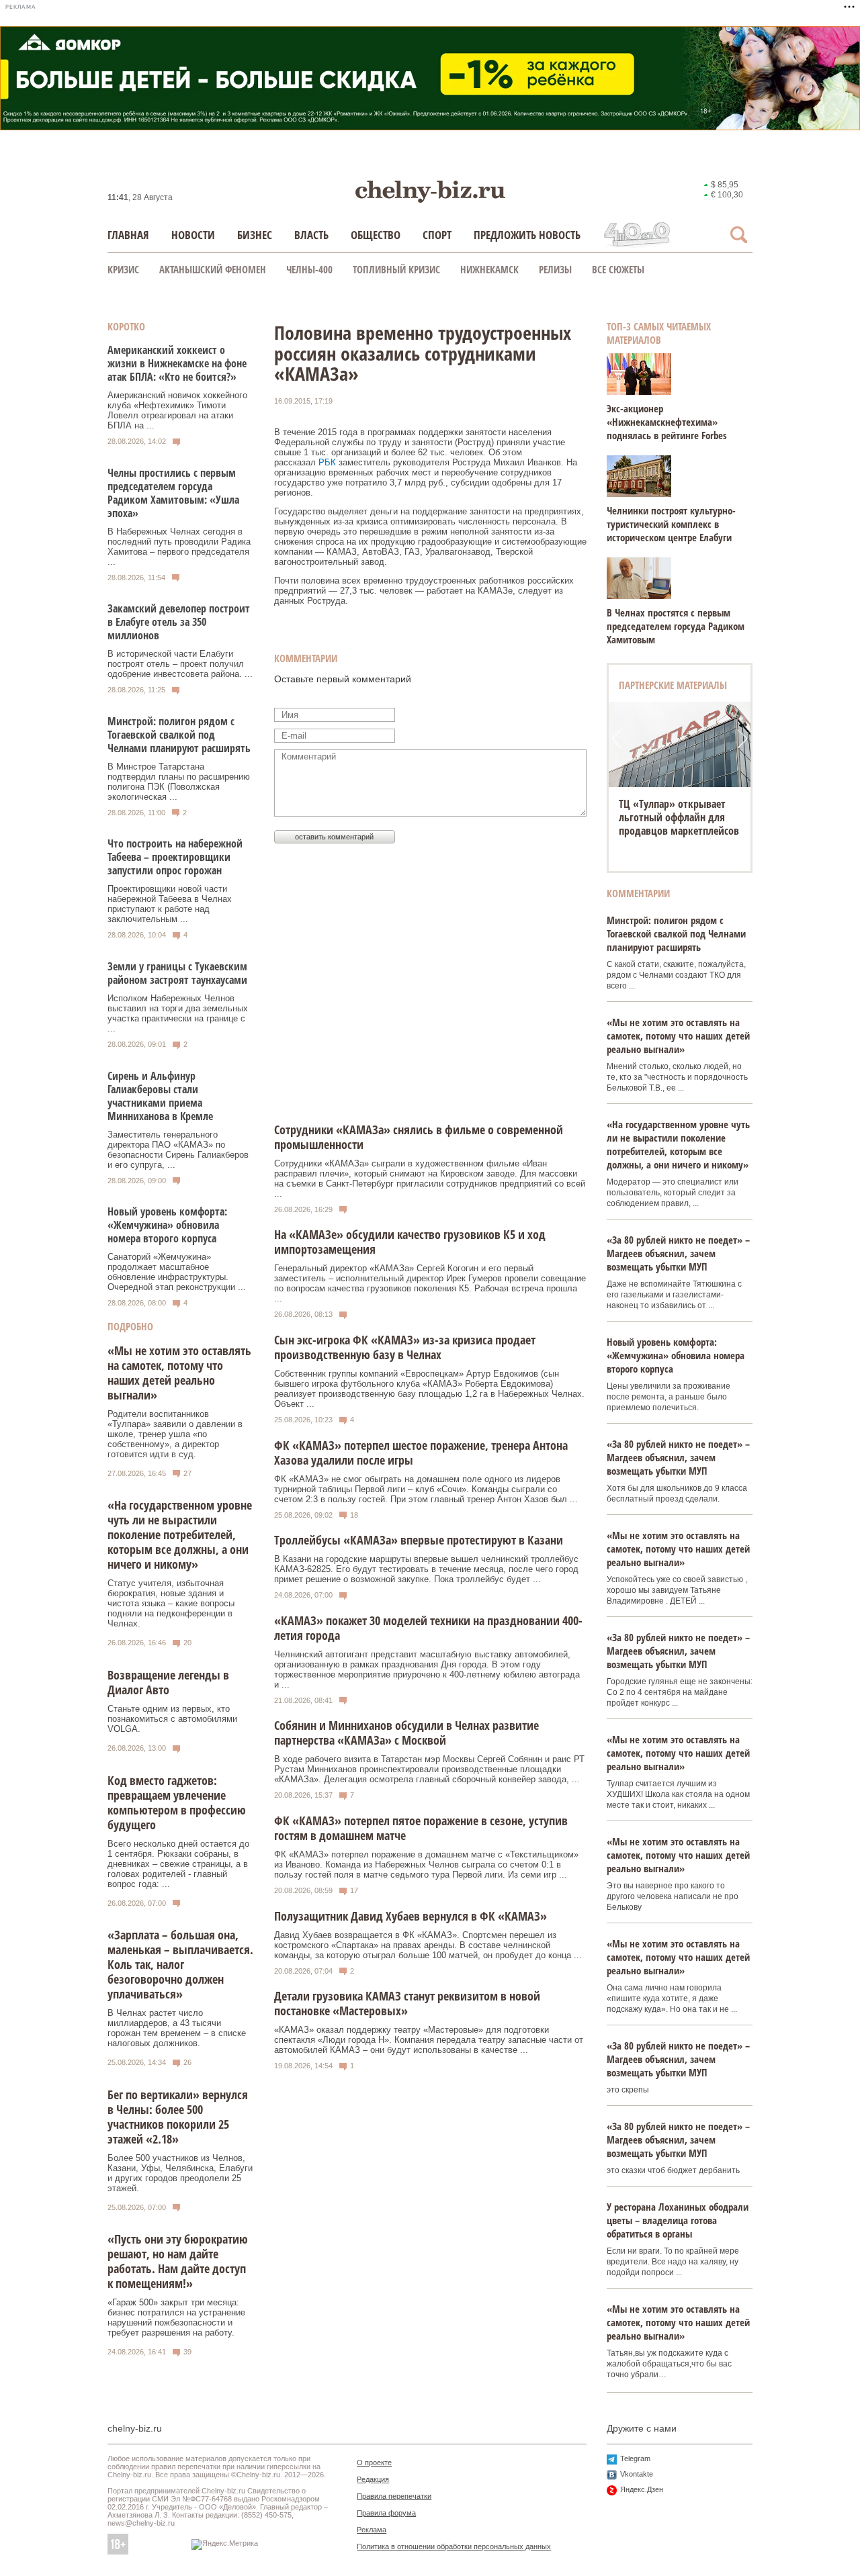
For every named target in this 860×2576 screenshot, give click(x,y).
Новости (193, 235)
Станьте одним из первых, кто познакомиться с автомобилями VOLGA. (172, 1719)
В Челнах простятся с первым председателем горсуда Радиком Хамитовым (676, 626)
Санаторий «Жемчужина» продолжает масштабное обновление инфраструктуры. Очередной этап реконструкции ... (177, 1272)
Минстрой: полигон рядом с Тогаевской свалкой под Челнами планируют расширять (179, 735)
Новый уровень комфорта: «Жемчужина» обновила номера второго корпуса (167, 1225)
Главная (128, 235)
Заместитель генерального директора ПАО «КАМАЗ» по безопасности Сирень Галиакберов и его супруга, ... (178, 1150)
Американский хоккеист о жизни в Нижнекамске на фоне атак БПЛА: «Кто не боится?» (177, 363)
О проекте (374, 2463)
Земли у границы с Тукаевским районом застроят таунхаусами (177, 973)
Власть (311, 235)
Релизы (555, 269)
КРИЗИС (123, 269)
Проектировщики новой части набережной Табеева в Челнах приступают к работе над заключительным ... (170, 904)
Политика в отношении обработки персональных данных (454, 2546)
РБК (327, 462)
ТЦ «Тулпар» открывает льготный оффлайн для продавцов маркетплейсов (679, 817)
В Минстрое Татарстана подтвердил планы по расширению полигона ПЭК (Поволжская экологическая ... (179, 782)
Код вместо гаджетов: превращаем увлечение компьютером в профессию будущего (177, 1802)
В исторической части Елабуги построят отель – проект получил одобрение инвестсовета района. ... (180, 664)
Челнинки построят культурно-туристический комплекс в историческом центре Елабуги (671, 524)
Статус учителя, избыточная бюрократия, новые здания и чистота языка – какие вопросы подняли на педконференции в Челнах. (171, 1603)
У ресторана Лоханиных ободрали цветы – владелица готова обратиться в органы (678, 2220)
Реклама (372, 2530)
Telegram (635, 2458)
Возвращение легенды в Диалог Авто (168, 1682)
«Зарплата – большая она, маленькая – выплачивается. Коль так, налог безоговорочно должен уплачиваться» (180, 1964)
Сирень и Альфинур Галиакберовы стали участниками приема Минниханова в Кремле (160, 1096)
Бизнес (255, 235)
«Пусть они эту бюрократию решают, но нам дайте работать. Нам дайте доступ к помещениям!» (178, 2261)
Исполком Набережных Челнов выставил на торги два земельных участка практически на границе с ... (178, 1013)
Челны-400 (309, 269)
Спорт (437, 235)
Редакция (373, 2479)
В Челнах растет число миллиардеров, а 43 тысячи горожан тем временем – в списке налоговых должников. (177, 2028)
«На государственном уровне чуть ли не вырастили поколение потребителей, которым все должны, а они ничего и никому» (180, 1534)
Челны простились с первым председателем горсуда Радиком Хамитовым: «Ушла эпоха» (173, 493)
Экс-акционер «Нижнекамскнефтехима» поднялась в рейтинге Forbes (667, 422)
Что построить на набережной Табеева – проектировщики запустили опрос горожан (175, 857)
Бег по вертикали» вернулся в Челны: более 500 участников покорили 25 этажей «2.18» (178, 2117)
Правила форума (386, 2513)
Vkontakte (637, 2474)
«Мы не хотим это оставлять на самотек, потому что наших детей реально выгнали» (179, 1373)
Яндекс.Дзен (642, 2489)
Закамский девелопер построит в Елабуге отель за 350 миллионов (179, 622)
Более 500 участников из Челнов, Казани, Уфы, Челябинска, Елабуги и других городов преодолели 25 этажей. (180, 2173)
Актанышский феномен (213, 269)
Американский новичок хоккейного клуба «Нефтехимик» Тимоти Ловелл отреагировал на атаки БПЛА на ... (177, 410)
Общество (376, 235)
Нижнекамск (489, 269)
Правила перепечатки (394, 2496)
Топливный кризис (396, 269)
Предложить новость (527, 235)
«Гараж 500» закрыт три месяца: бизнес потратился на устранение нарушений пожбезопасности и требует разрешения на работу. (176, 2317)
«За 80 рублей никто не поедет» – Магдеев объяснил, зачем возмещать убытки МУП (678, 1253)
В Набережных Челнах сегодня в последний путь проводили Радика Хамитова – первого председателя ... (179, 547)
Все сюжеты (618, 269)
